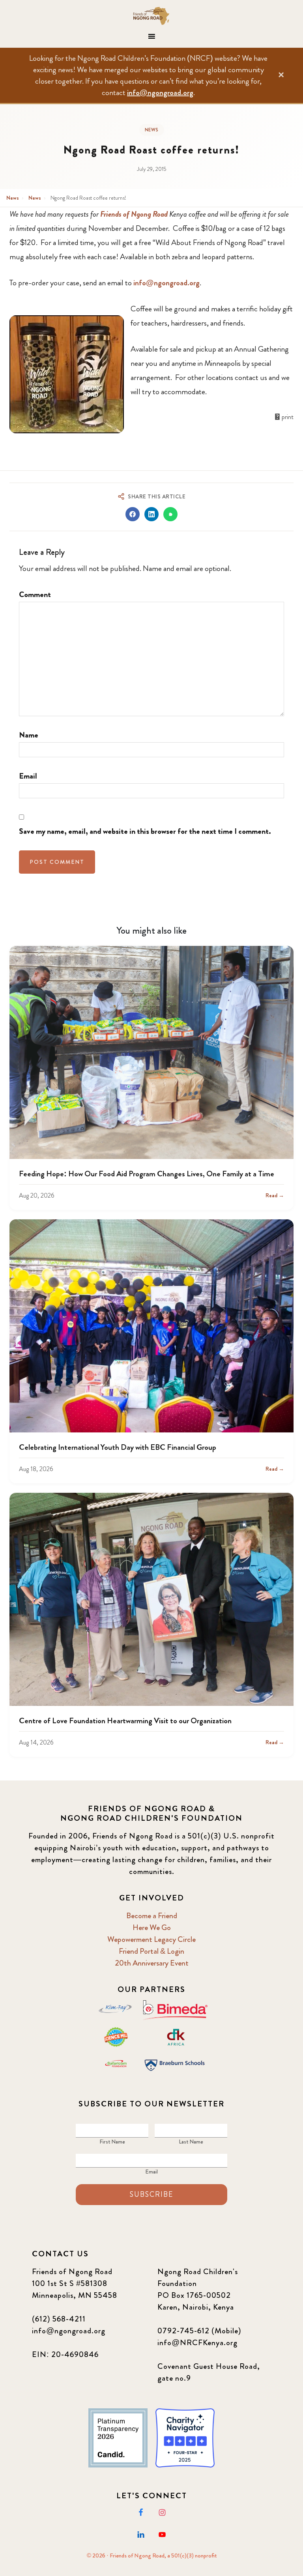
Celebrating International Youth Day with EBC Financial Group (118, 1447)
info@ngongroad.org (160, 93)
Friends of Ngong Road (151, 16)
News (152, 130)
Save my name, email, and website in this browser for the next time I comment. (145, 831)
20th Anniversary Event (152, 1963)
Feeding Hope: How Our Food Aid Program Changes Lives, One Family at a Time (147, 1174)
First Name (112, 2142)
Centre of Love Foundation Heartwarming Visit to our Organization (125, 1721)
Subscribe (151, 2194)
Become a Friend (152, 1916)
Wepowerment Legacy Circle (151, 1939)
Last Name (191, 2142)
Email (28, 776)
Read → (275, 1195)
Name (29, 735)
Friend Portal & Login (151, 1951)
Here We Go (152, 1927)
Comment (35, 594)
